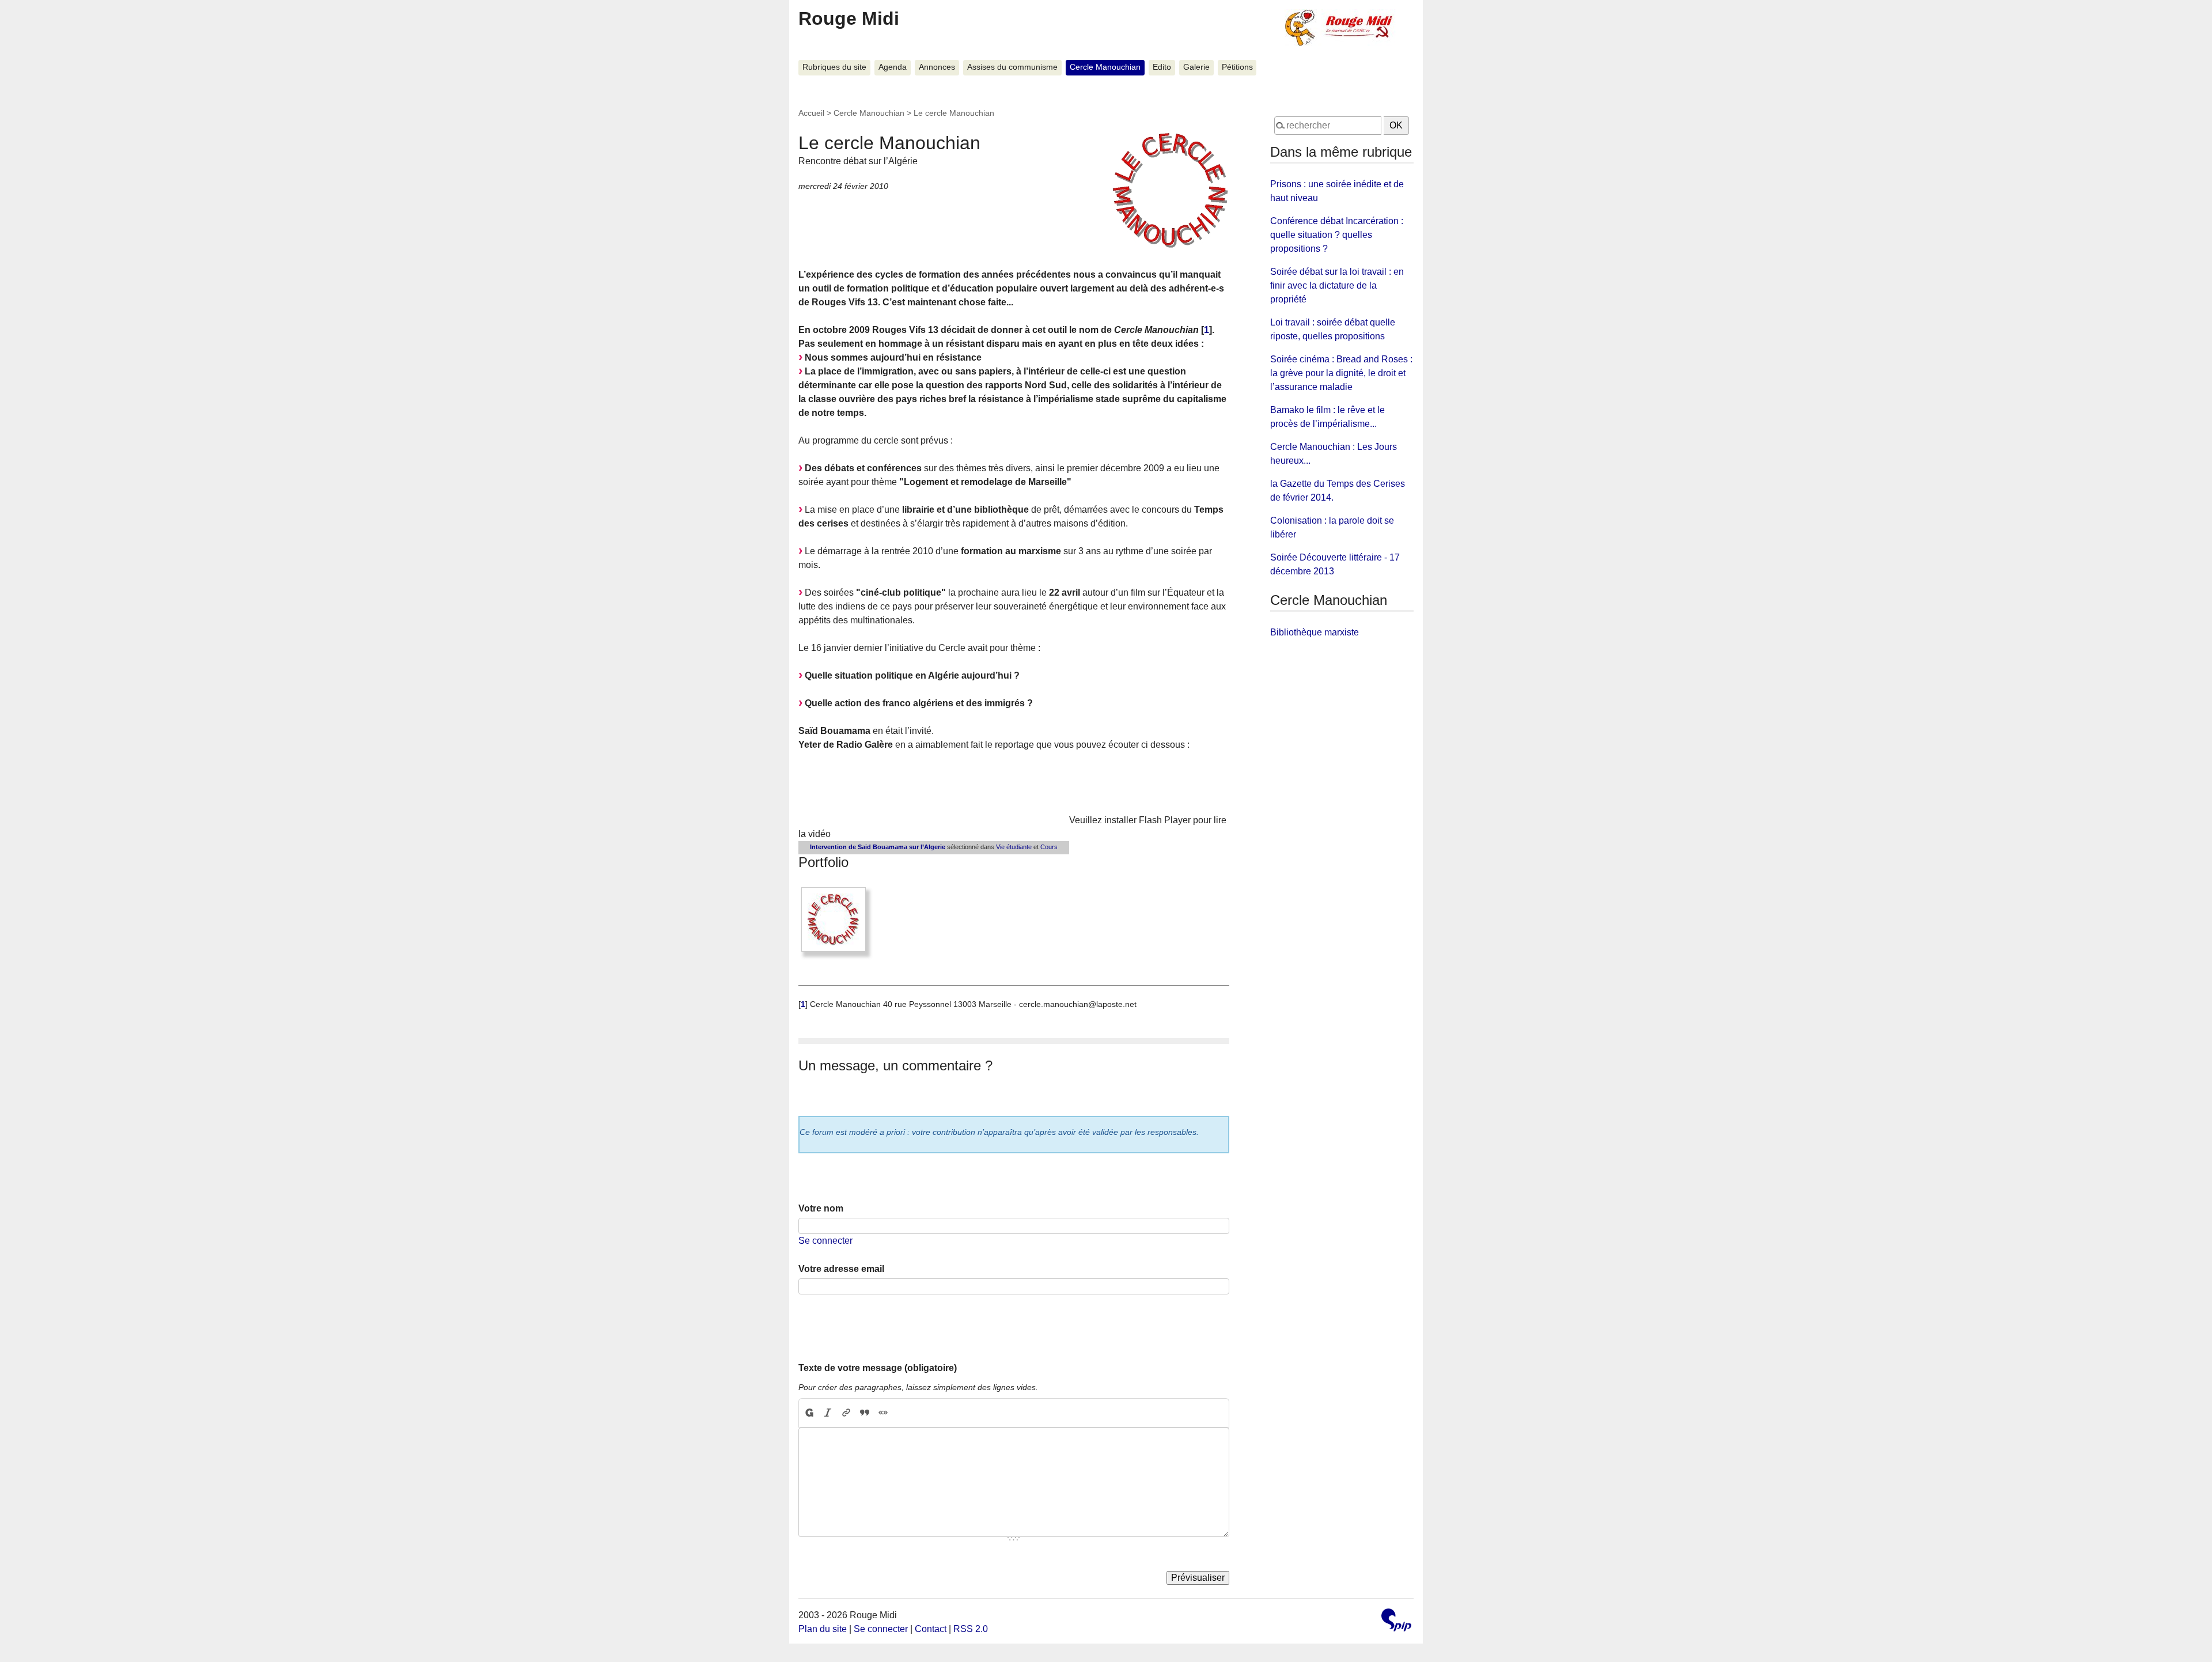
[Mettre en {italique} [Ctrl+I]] (828, 1413)
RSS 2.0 (971, 1629)
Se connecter (825, 1241)
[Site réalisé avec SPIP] (1396, 1621)
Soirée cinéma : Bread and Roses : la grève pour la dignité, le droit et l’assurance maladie (1341, 373)
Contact (931, 1629)
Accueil (811, 113)
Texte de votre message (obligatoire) (878, 1368)
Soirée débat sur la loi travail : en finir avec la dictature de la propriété (1337, 285)
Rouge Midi (849, 18)
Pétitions (1237, 67)
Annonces (937, 67)
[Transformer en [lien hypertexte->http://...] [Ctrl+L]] (846, 1413)
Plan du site (823, 1629)
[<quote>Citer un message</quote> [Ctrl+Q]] (865, 1413)
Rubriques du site (834, 67)
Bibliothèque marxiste (1315, 632)
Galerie (1196, 67)
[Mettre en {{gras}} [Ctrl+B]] (809, 1413)
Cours (1049, 847)
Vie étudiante (1014, 847)
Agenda (893, 67)
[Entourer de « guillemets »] (883, 1413)
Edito (1162, 67)
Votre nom (821, 1208)
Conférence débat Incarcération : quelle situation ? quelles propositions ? (1337, 235)
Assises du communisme (1012, 67)
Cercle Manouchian (1105, 67)
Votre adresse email (841, 1269)
